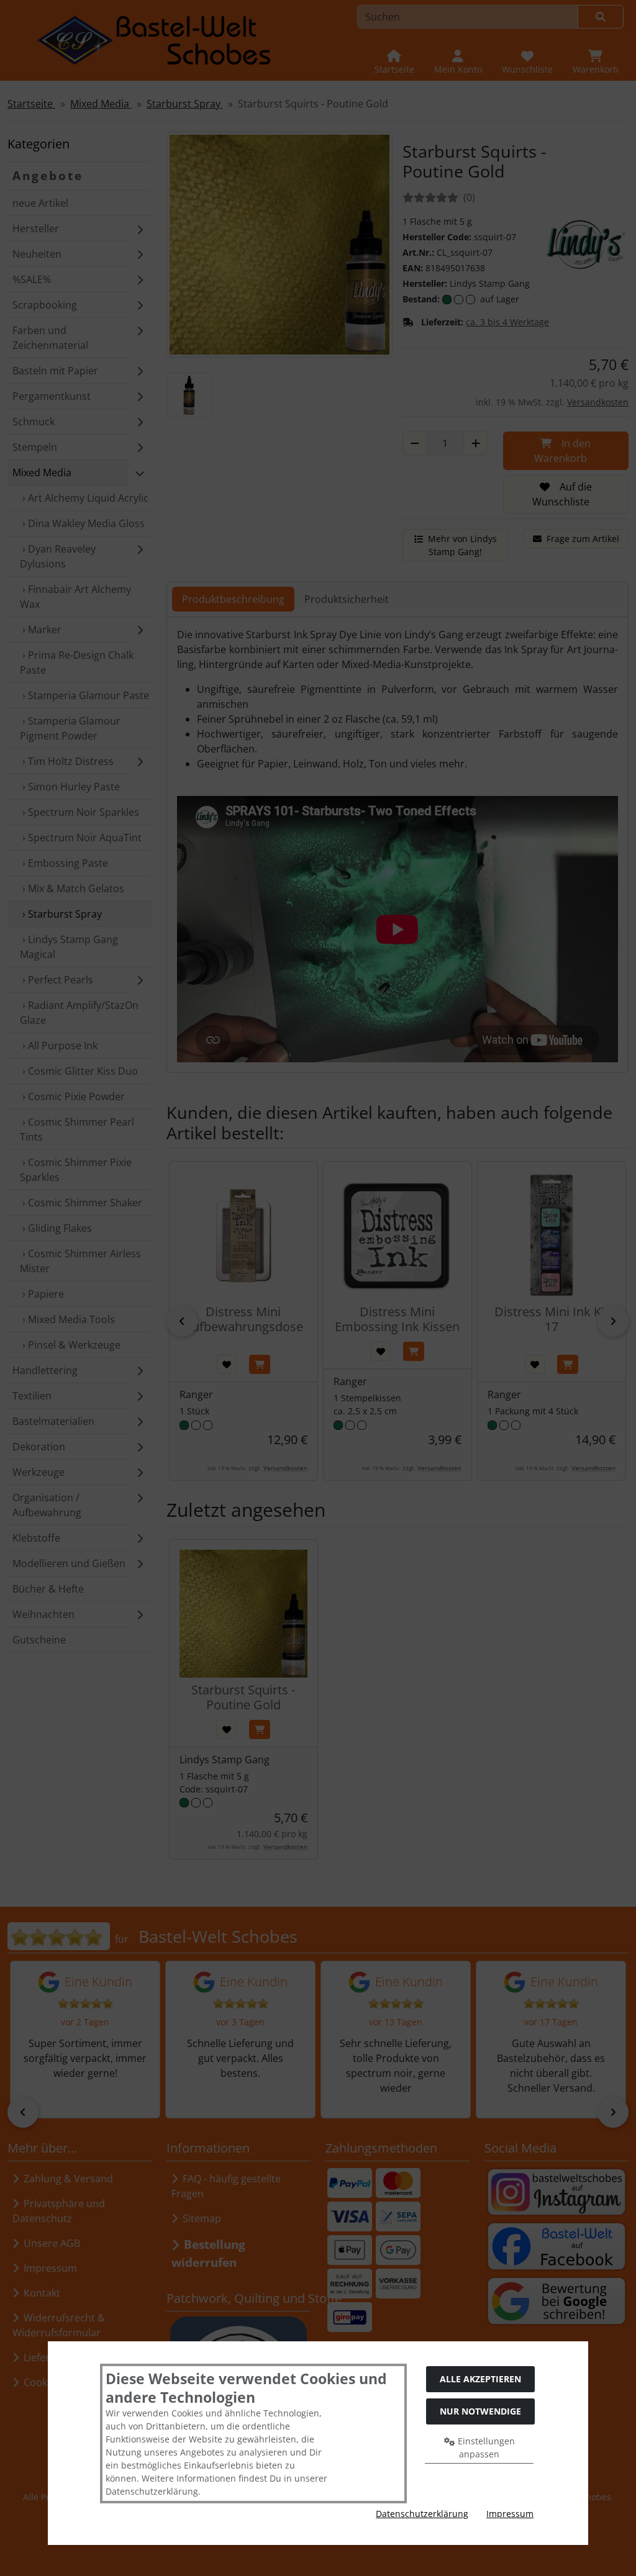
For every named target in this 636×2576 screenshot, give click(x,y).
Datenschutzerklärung (422, 2514)
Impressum (510, 2514)
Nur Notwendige (480, 2411)
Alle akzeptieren (480, 2379)
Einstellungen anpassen (485, 2447)
